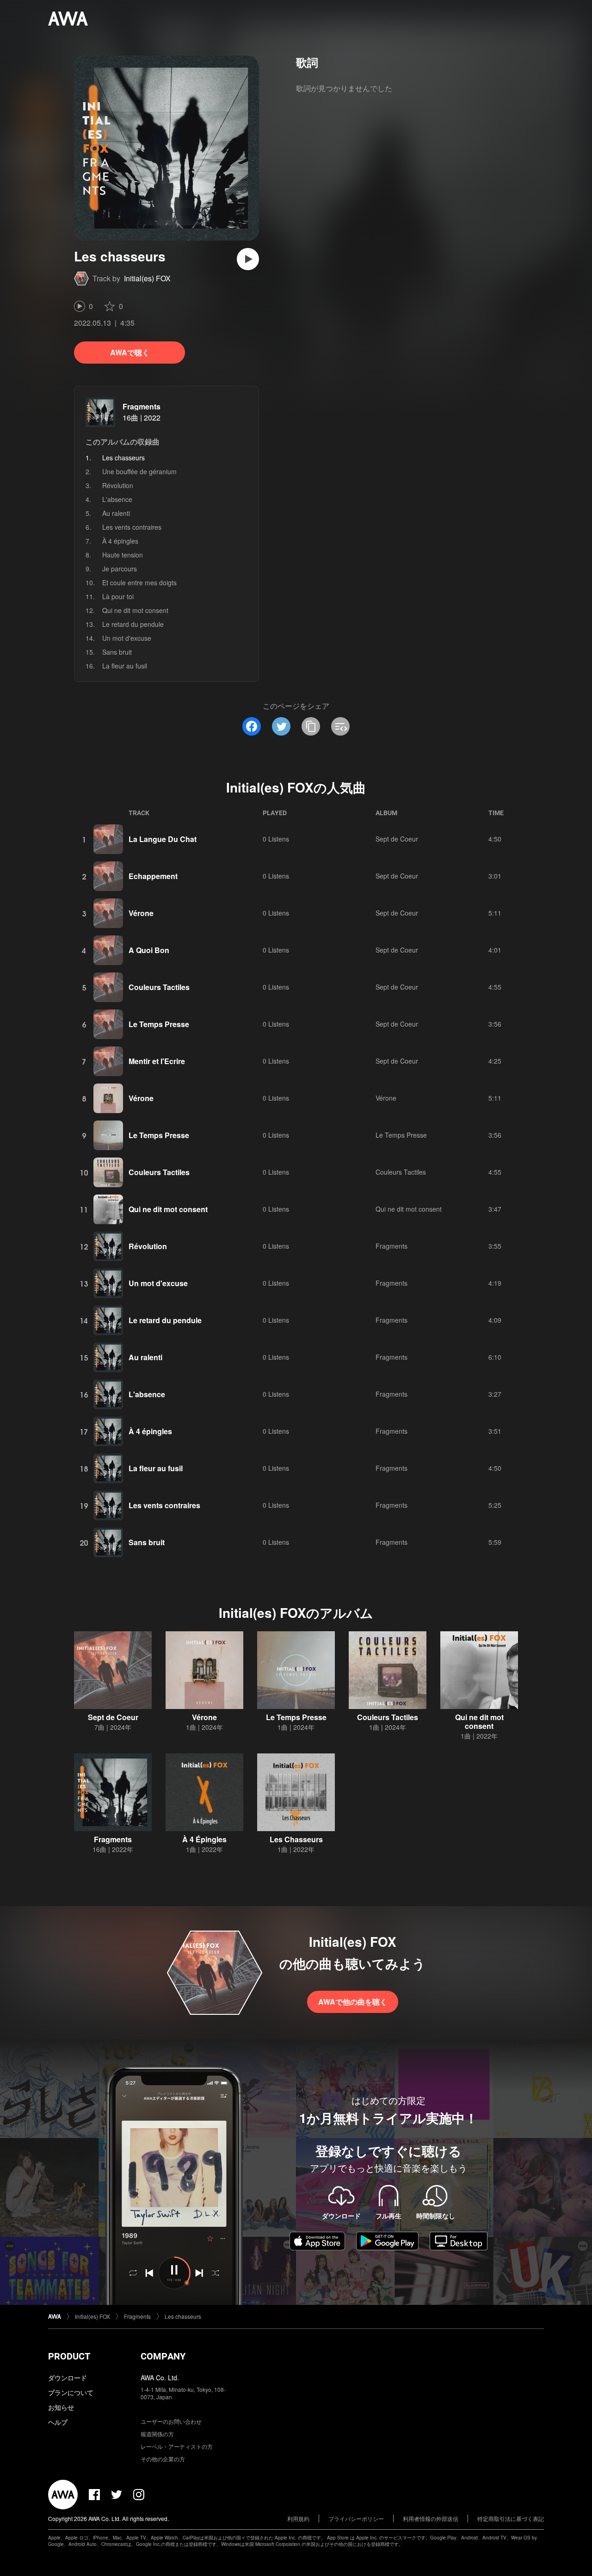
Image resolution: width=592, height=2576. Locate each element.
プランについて (71, 2392)
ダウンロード (68, 2378)
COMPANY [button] (163, 2356)
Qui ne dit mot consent (135, 610)
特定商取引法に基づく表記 (511, 2518)
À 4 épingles (120, 541)
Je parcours (120, 569)
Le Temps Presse (159, 1024)
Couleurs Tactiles (159, 987)
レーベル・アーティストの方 (177, 2446)
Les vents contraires (132, 527)
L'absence (117, 499)
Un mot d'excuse (127, 638)
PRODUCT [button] (69, 2356)
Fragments (142, 406)
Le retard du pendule (133, 624)
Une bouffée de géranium (139, 471)
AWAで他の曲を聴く (353, 2002)
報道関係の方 (157, 2434)
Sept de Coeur (397, 839)
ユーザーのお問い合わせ (171, 2421)
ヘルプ (58, 2422)
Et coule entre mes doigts (139, 582)
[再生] (248, 259)
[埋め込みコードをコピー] (340, 726)
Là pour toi (118, 596)
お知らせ (61, 2407)
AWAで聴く (130, 352)
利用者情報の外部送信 (431, 2518)
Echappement (153, 876)
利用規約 (298, 2518)
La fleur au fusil (125, 666)
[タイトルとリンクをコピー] (311, 726)
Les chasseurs (183, 2316)
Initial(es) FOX (147, 278)
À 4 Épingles (204, 1839)
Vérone (141, 913)
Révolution (118, 485)
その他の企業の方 (163, 2459)
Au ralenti (116, 513)
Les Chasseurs (296, 1839)
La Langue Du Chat (163, 839)
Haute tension (123, 555)
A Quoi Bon (149, 950)
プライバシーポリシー (356, 2518)
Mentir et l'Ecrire (157, 1061)
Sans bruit (117, 652)
